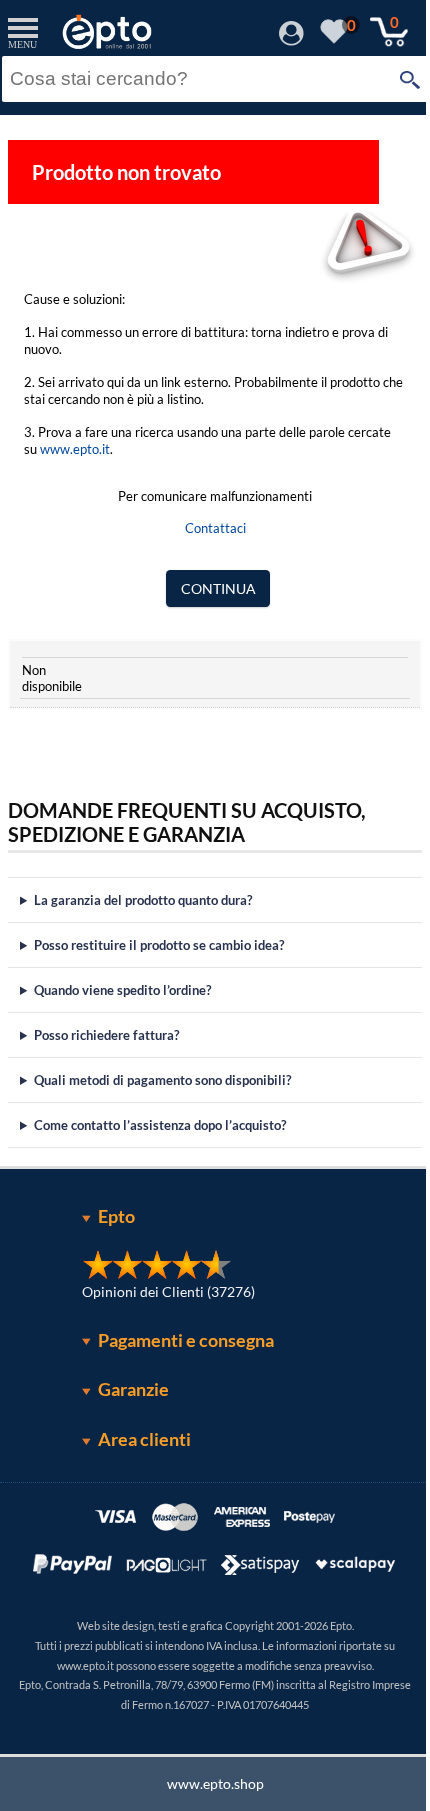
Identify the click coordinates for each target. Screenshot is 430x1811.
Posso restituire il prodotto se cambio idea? (159, 945)
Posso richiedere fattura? (106, 1035)
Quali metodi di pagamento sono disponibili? (162, 1080)
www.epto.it (75, 449)
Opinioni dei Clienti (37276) (161, 1291)
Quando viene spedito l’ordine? (122, 990)
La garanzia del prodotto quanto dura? (143, 900)
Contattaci (215, 528)
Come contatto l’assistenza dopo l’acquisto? (160, 1125)
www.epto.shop (207, 1783)
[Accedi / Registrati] (291, 39)
